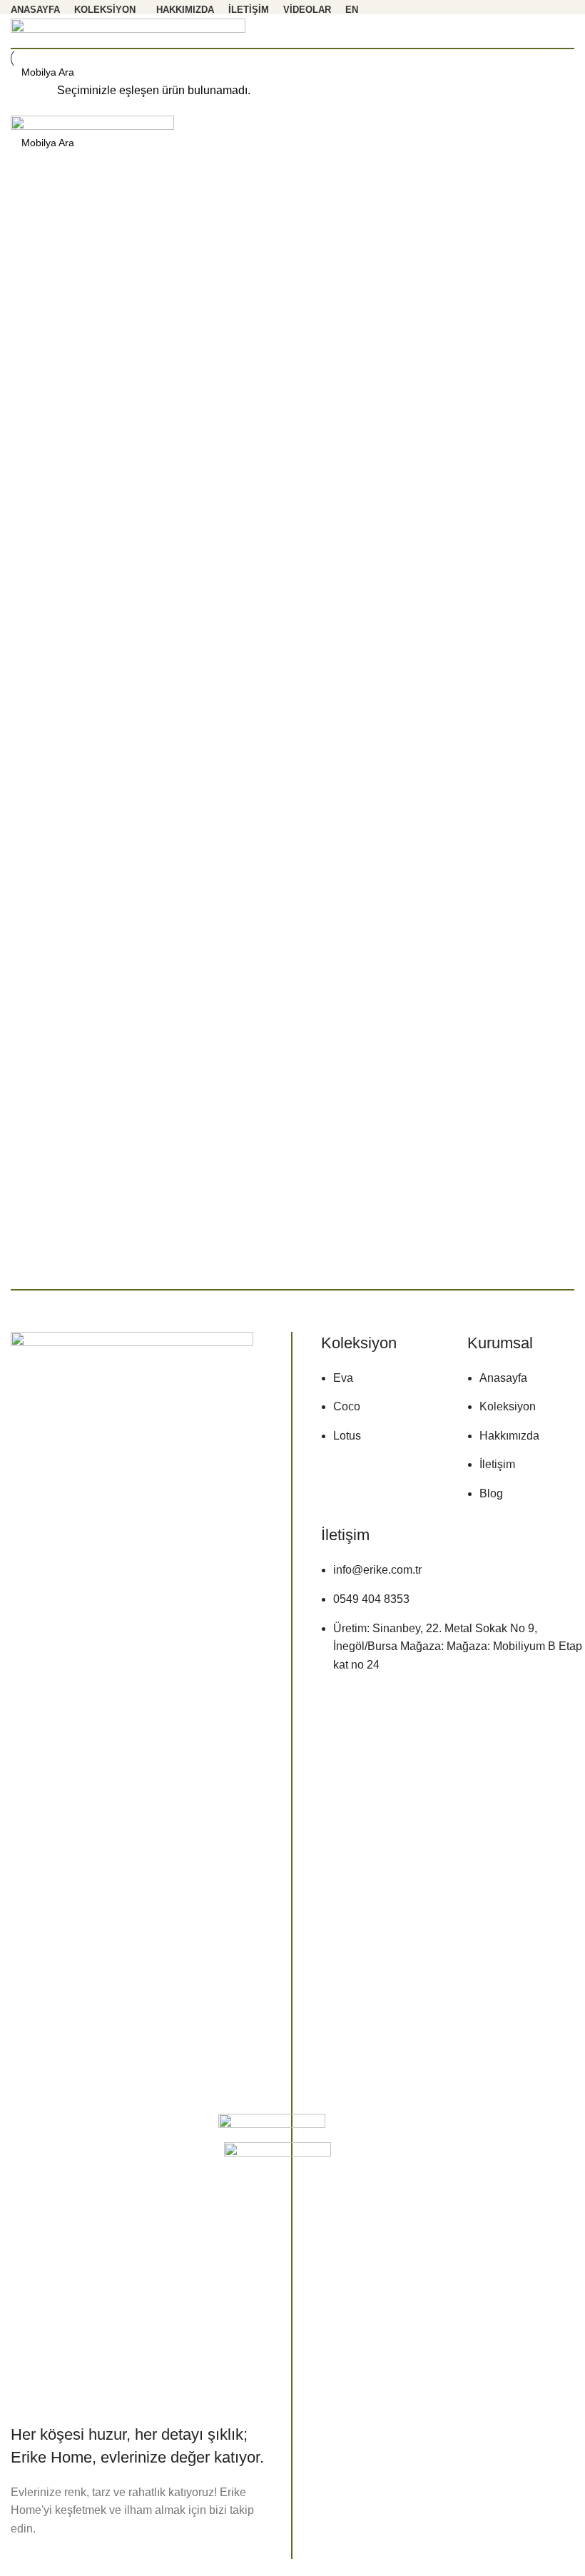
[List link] (383, 1399)
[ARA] (558, 143)
